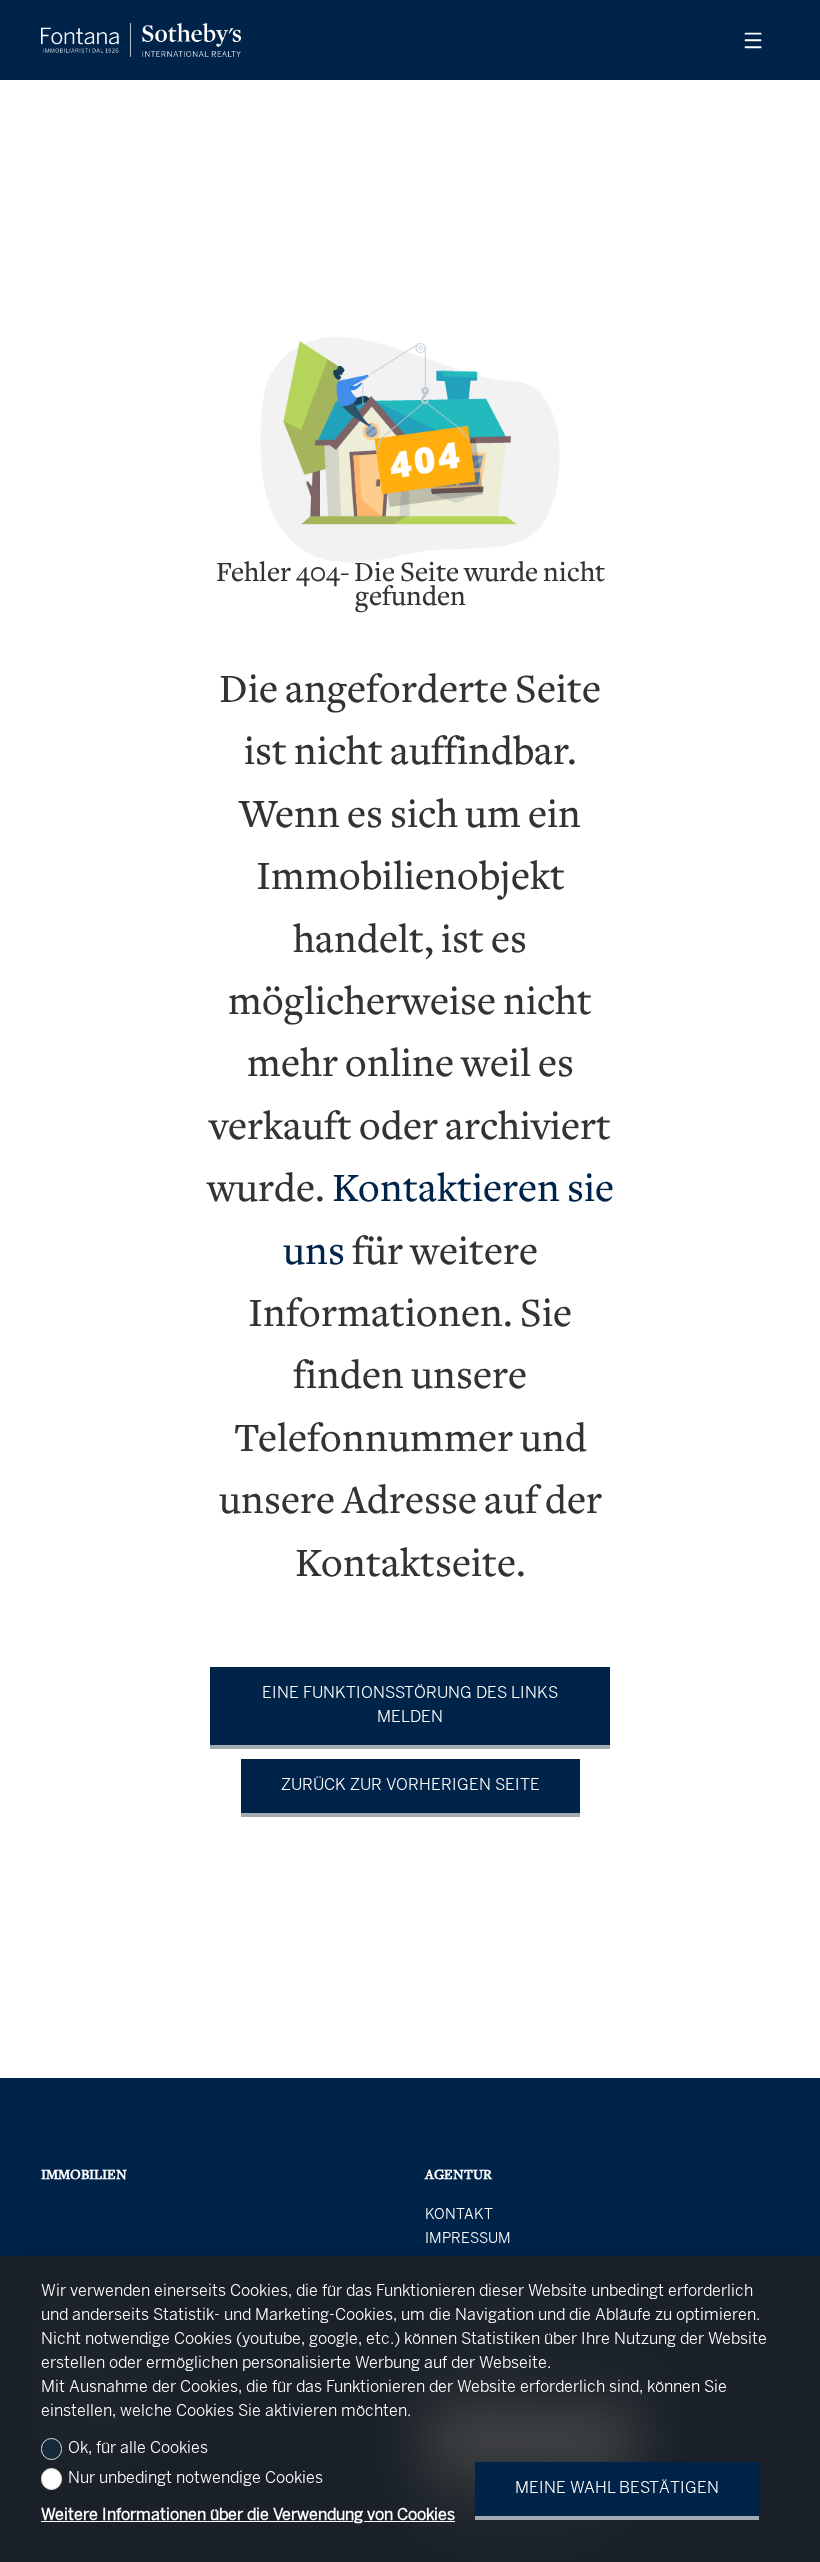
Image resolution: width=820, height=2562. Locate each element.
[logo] (141, 40)
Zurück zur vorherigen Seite (410, 1785)
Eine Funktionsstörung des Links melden (410, 1705)
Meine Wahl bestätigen (617, 2488)
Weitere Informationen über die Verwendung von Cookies (248, 2515)
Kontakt (459, 2215)
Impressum (468, 2239)
